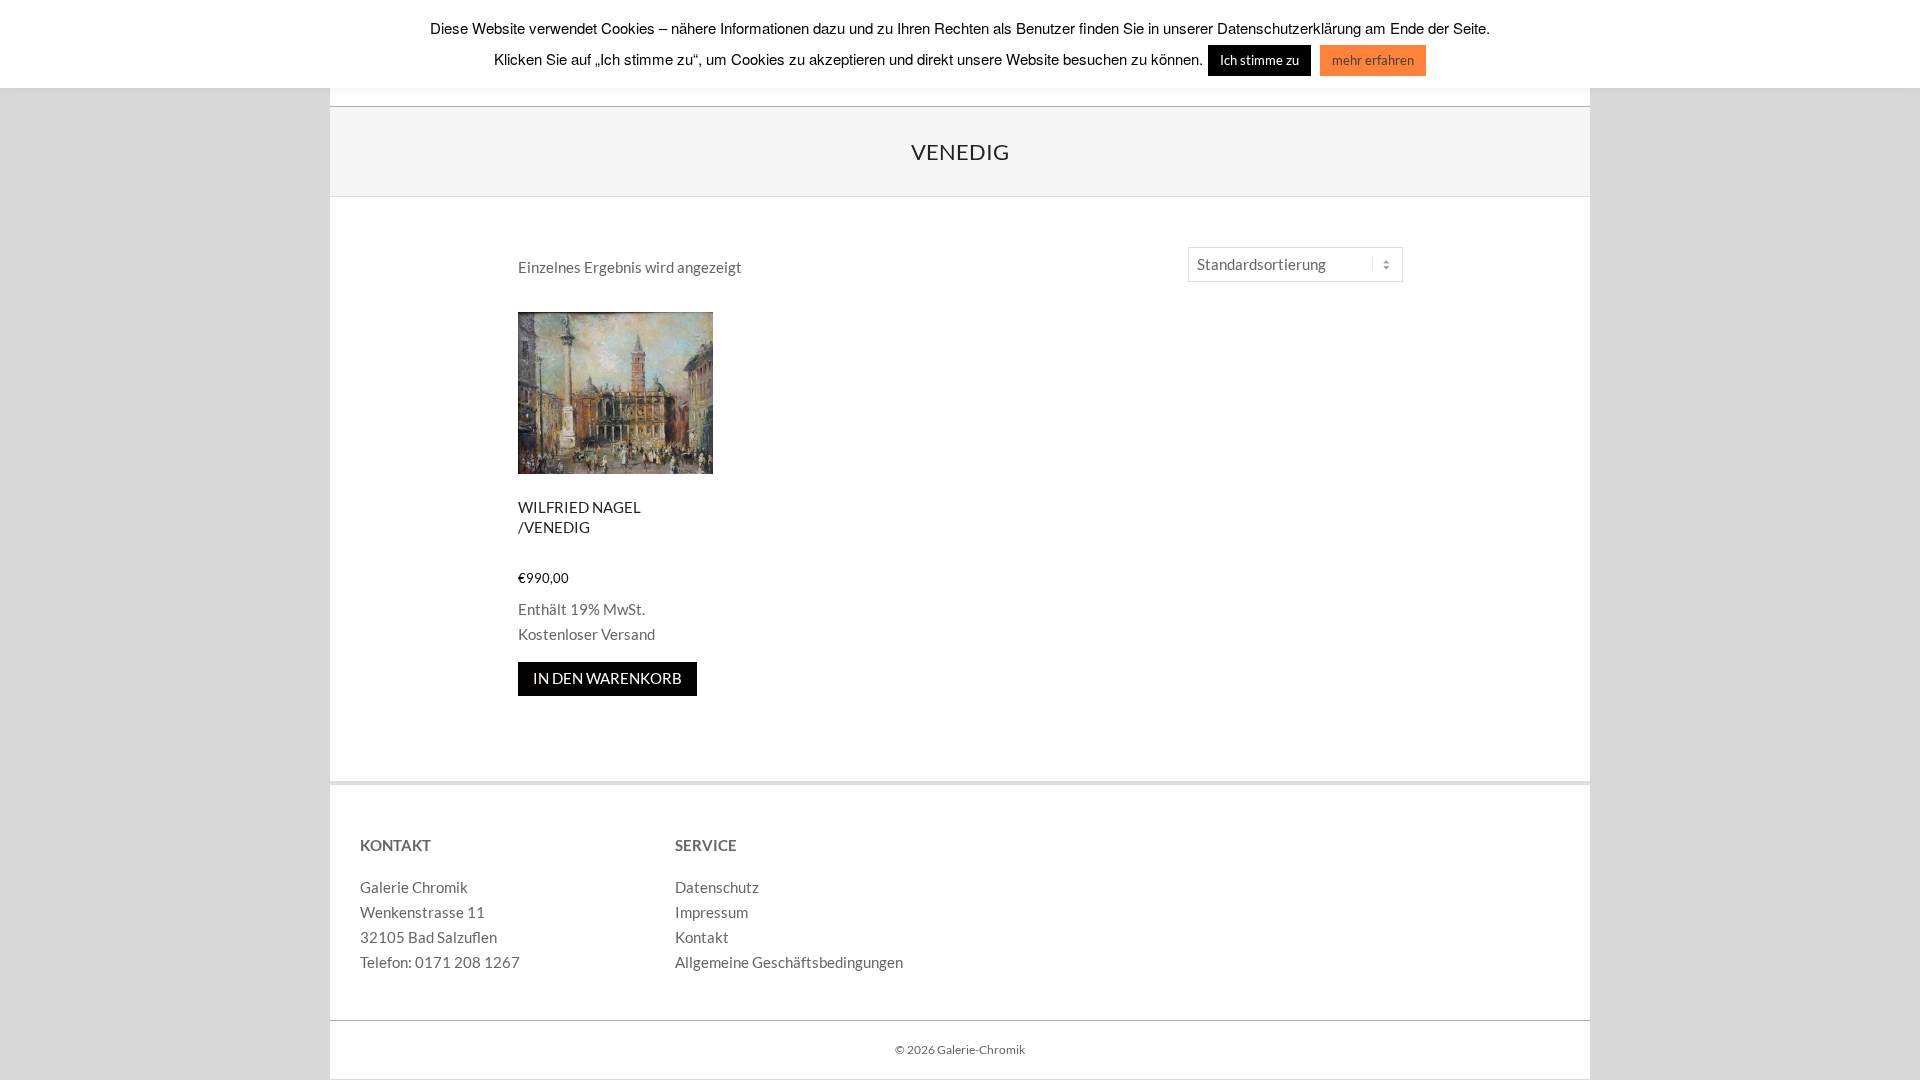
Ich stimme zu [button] (1259, 60)
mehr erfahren (1373, 60)
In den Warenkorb (607, 678)
